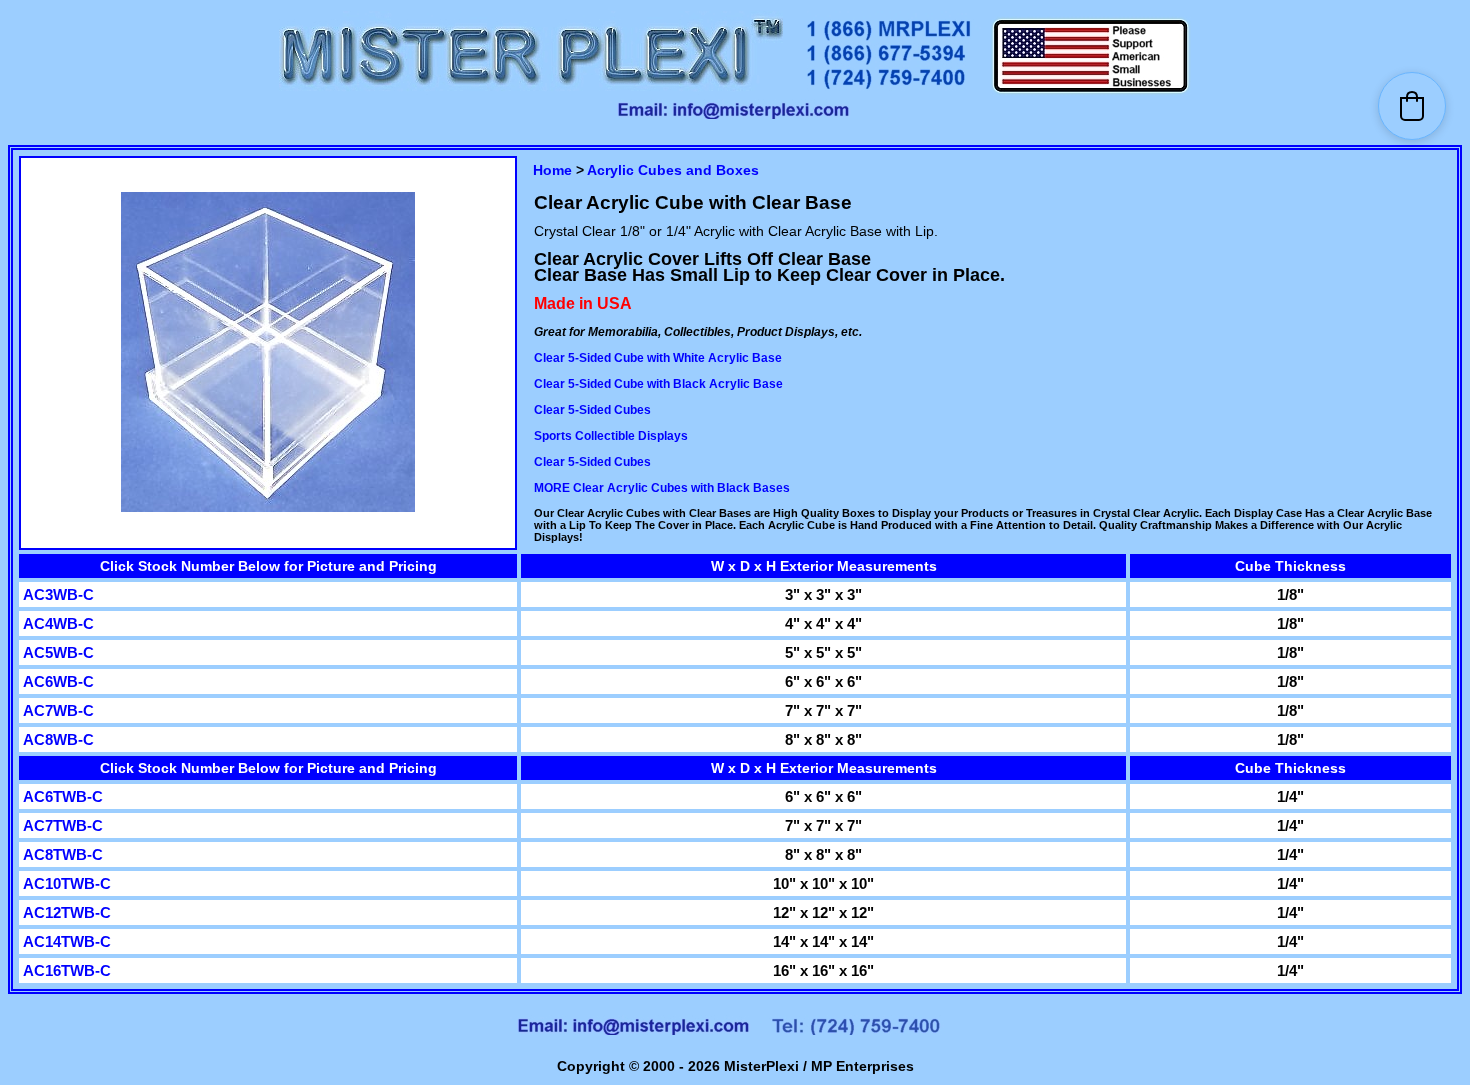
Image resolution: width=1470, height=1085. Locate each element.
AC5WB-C (58, 652)
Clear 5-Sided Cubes (592, 410)
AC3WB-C (58, 594)
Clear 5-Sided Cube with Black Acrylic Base (658, 384)
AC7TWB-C (63, 825)
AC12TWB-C (67, 912)
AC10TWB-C (67, 883)
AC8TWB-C (63, 854)
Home (552, 170)
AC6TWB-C (63, 796)
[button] (1412, 106)
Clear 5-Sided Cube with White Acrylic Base (658, 358)
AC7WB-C (58, 710)
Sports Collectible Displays (611, 436)
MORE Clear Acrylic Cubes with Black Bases (662, 488)
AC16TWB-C (67, 970)
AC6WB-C (58, 681)
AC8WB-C (58, 739)
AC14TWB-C (67, 941)
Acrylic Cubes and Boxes (673, 170)
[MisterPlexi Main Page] (531, 90)
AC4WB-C (58, 623)
